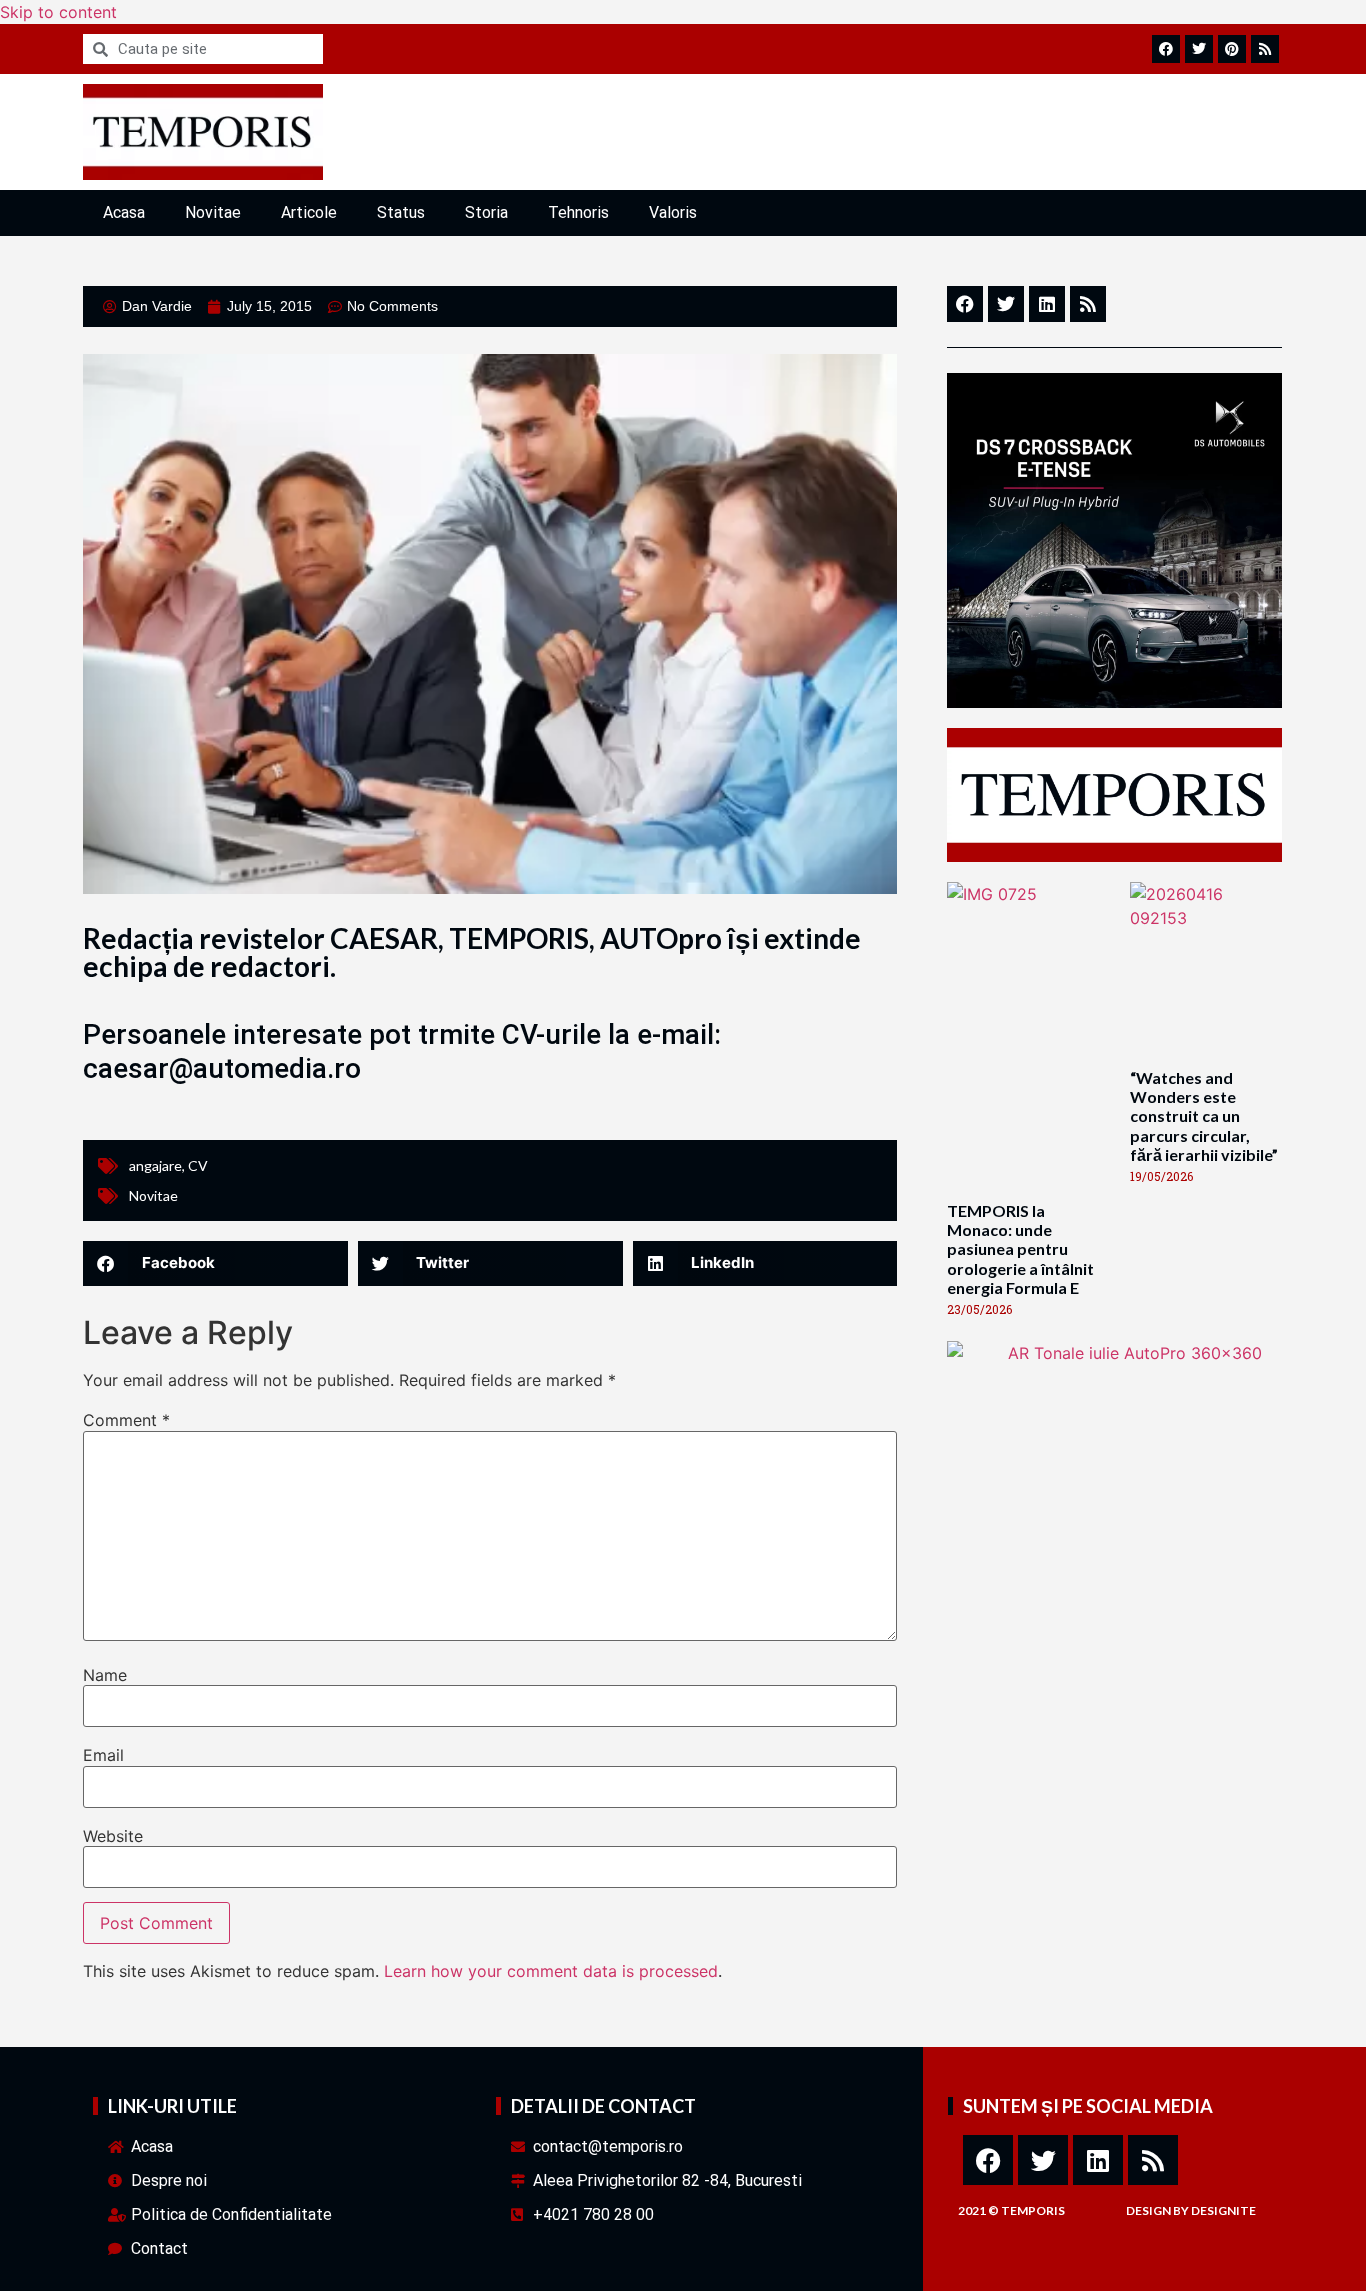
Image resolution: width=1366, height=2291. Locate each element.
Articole (309, 212)
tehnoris (578, 212)
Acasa (124, 212)
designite (1223, 2210)
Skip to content (58, 12)
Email (103, 1755)
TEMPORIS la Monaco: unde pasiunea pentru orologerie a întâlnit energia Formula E (1020, 1249)
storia (486, 212)
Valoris (673, 212)
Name (105, 1675)
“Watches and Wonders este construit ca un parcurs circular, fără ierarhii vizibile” (1204, 1116)
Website (113, 1836)
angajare (155, 1165)
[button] (215, 1263)
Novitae (213, 212)
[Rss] (1153, 2160)
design (1148, 2210)
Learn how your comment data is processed (551, 1971)
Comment (126, 1420)
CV (198, 1165)
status (401, 212)
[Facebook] (988, 2160)
